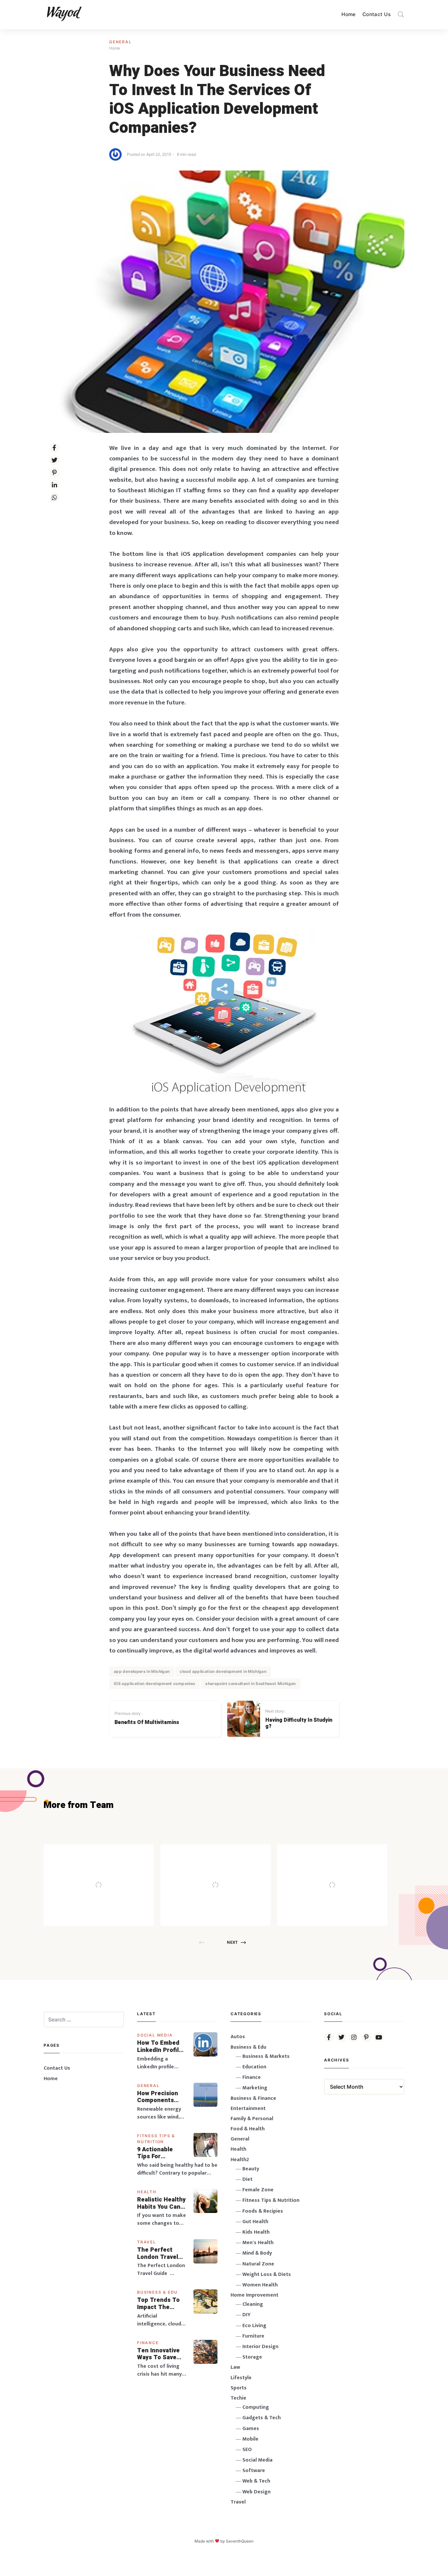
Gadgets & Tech (262, 2418)
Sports (239, 2388)
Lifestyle (241, 2378)
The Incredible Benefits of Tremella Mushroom (112, 1871)
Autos (238, 2037)
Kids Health (256, 2232)
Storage (252, 2357)
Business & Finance (253, 2098)
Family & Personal (252, 2119)
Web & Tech (256, 2481)
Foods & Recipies (109, 1854)
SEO (247, 2450)
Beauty (251, 2169)
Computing (256, 2407)
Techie (238, 2398)
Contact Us (377, 14)
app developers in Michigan (142, 1671)
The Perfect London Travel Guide (158, 2253)
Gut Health (255, 2222)
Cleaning (253, 2304)
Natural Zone (258, 2264)
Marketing (255, 2088)
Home (349, 14)
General (121, 42)
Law (235, 2367)
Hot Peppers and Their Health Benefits (350, 1871)
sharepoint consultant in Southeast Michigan (250, 1684)
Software (254, 2471)
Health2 (240, 2160)
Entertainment (248, 2109)
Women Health (260, 2285)
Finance (148, 2343)
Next (232, 1942)
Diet (247, 2179)
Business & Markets (266, 2056)
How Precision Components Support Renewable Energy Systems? (162, 2097)
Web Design (256, 2492)
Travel (147, 2242)
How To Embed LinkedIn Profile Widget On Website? (160, 2047)
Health (147, 2192)
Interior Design (260, 2347)
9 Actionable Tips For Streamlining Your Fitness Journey (155, 2153)
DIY (246, 2315)
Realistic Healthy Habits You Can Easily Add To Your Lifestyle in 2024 (161, 2203)
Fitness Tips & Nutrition (271, 2200)
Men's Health (258, 2243)
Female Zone (258, 2190)
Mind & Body (257, 2253)
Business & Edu (157, 2292)
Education (254, 2067)
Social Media (155, 2035)
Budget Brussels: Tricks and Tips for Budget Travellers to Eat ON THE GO (233, 1871)
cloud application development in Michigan (223, 1671)
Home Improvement (255, 2295)
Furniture (253, 2336)
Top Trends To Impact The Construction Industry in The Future (159, 2304)
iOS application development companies (154, 1684)
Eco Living (254, 2326)
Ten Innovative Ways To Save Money (158, 2354)
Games (251, 2429)
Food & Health (248, 2129)
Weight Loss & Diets (267, 2274)
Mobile (250, 2439)
